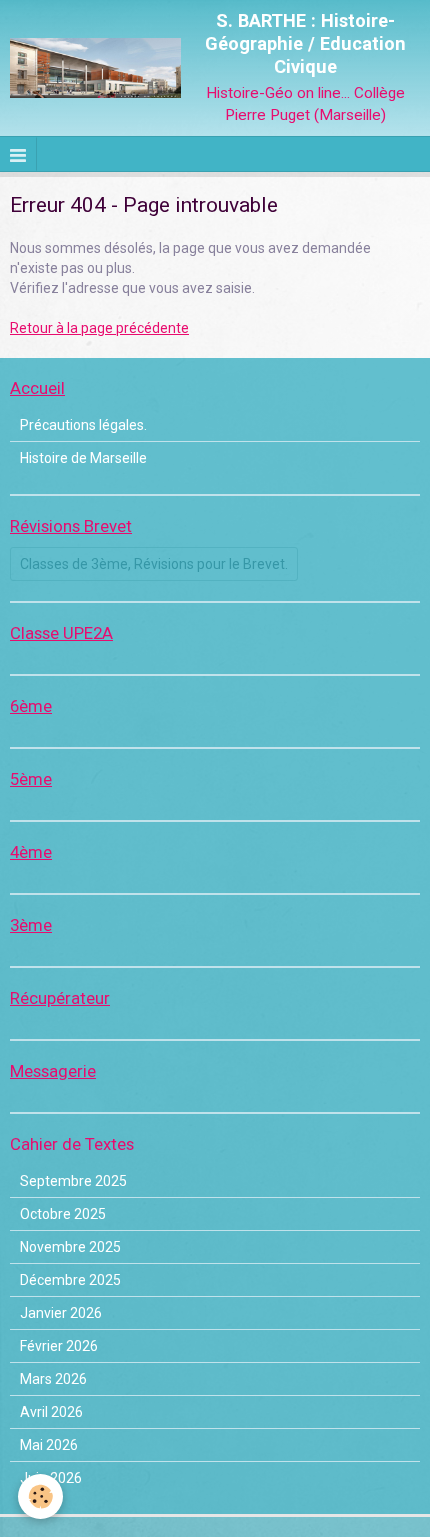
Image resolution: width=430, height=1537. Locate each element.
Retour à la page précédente (99, 328)
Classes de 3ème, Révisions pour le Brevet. (154, 564)
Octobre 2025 (63, 1214)
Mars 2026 (53, 1379)
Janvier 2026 (61, 1313)
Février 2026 (59, 1346)
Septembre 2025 (73, 1181)
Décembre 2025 (70, 1280)
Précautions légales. (83, 425)
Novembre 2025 (70, 1247)
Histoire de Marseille (83, 458)
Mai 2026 (49, 1445)
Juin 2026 (51, 1478)
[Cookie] (40, 1496)
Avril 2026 (51, 1412)
